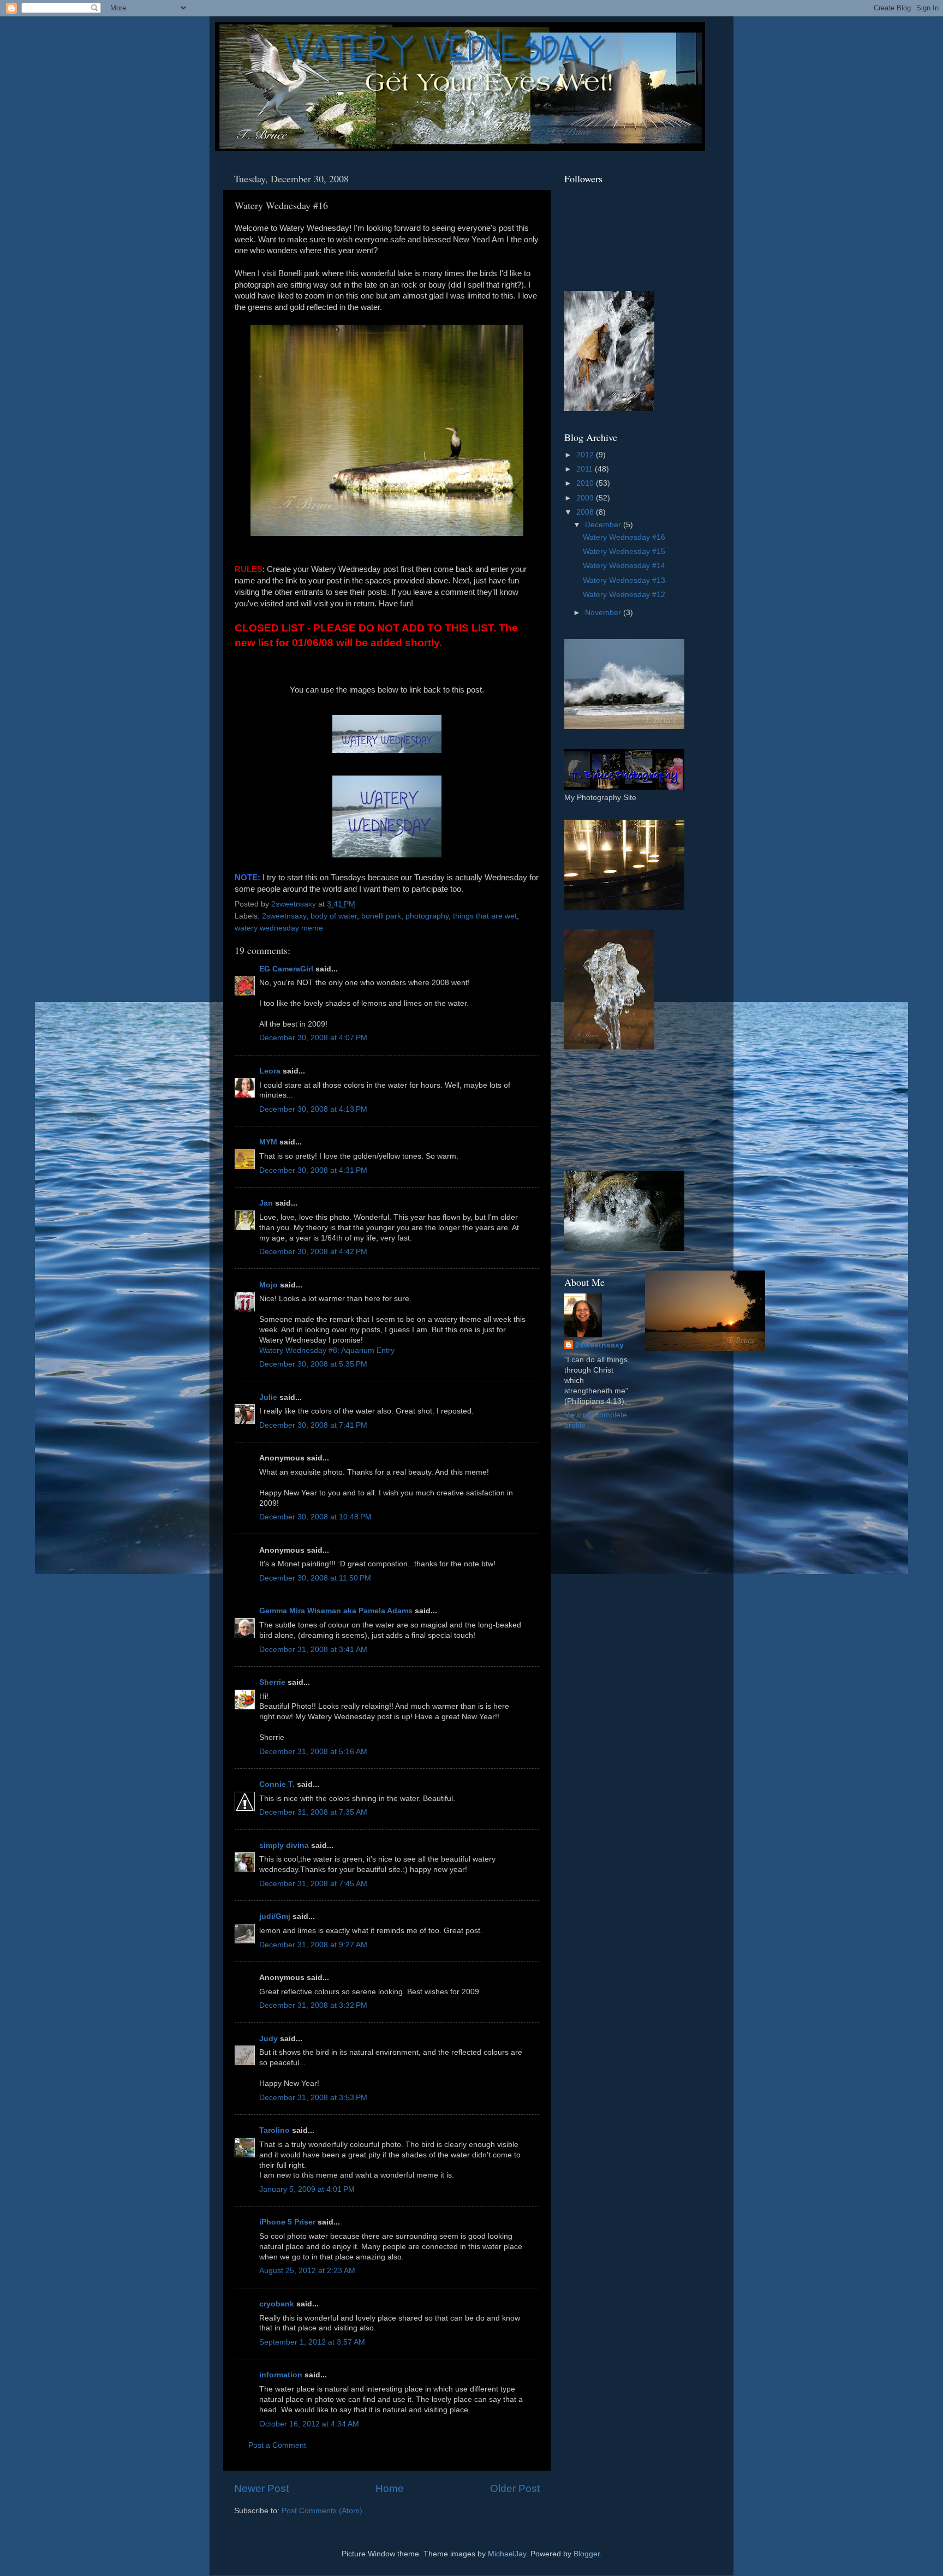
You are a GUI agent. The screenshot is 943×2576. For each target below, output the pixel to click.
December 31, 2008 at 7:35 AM (313, 1812)
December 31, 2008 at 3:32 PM (313, 2005)
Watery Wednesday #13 (624, 580)
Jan (266, 1203)
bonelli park (381, 916)
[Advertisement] (613, 1110)
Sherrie (272, 1682)
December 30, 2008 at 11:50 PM (315, 1578)
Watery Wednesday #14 (624, 566)
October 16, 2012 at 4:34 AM (309, 2424)
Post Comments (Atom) (322, 2511)
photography (427, 916)
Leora (270, 1071)
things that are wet (485, 916)
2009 (586, 498)
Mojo (268, 1285)
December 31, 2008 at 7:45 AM (313, 1884)
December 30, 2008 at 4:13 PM (313, 1109)
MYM (268, 1142)
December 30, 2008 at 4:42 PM (313, 1252)
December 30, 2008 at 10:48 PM (315, 1517)
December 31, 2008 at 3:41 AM (313, 1650)
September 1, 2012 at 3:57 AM (312, 2342)
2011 (586, 469)
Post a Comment (277, 2445)
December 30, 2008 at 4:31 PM (313, 1170)
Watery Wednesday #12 (624, 595)
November (604, 613)
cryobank (277, 2304)
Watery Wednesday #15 (624, 551)
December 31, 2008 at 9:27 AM (313, 1945)
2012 (586, 455)
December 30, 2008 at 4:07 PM (313, 1038)
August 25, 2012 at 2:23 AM (307, 2271)
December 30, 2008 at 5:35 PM (313, 1364)
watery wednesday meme (279, 928)
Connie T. (277, 1784)
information (281, 2375)
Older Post (515, 2488)
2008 (586, 512)
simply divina (284, 1845)
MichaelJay (507, 2554)
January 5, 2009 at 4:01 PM (307, 2189)
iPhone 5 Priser (287, 2222)
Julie (268, 1397)
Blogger (587, 2554)
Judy (268, 2039)
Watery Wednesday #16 (624, 537)
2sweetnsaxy (284, 916)
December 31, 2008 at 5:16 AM (313, 1752)
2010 (586, 483)
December (604, 525)
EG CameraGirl (286, 969)
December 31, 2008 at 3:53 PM (313, 2098)
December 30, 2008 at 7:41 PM (313, 1425)
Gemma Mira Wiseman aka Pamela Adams (336, 1611)
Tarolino (274, 2130)
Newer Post (261, 2488)
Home (390, 2488)
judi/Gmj (275, 1916)
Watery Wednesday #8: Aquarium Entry (327, 1350)
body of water (334, 916)
